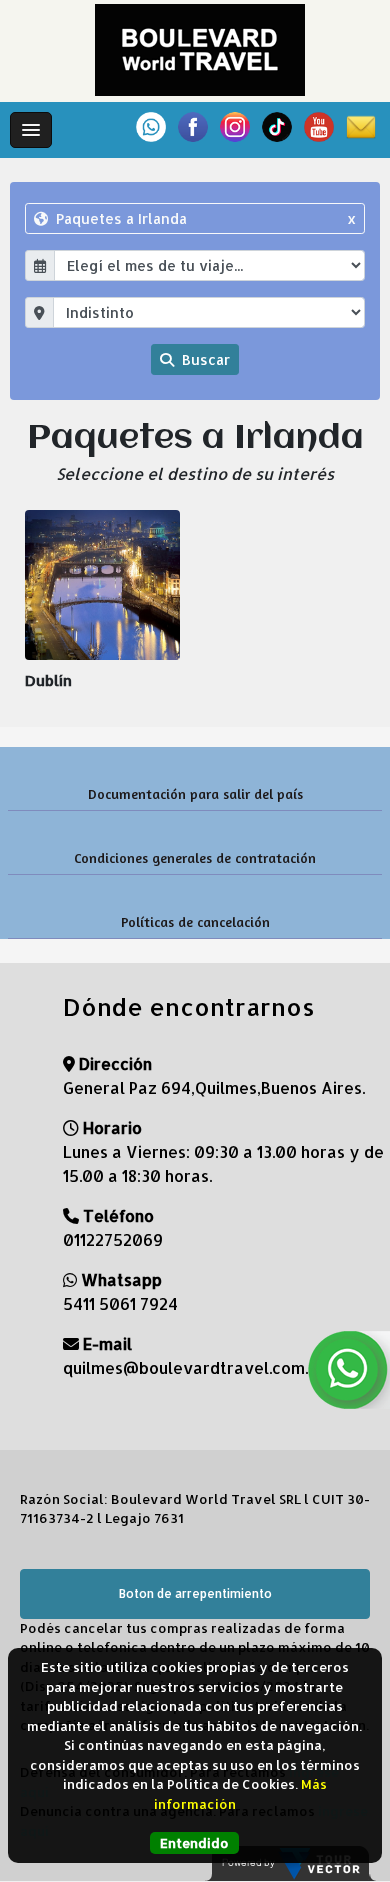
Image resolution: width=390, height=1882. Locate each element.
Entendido (194, 1843)
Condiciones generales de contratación (195, 857)
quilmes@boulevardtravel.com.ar (194, 1367)
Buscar (204, 359)
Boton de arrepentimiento (195, 1593)
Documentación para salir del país (195, 793)
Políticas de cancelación (195, 921)
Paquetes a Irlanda (204, 218)
